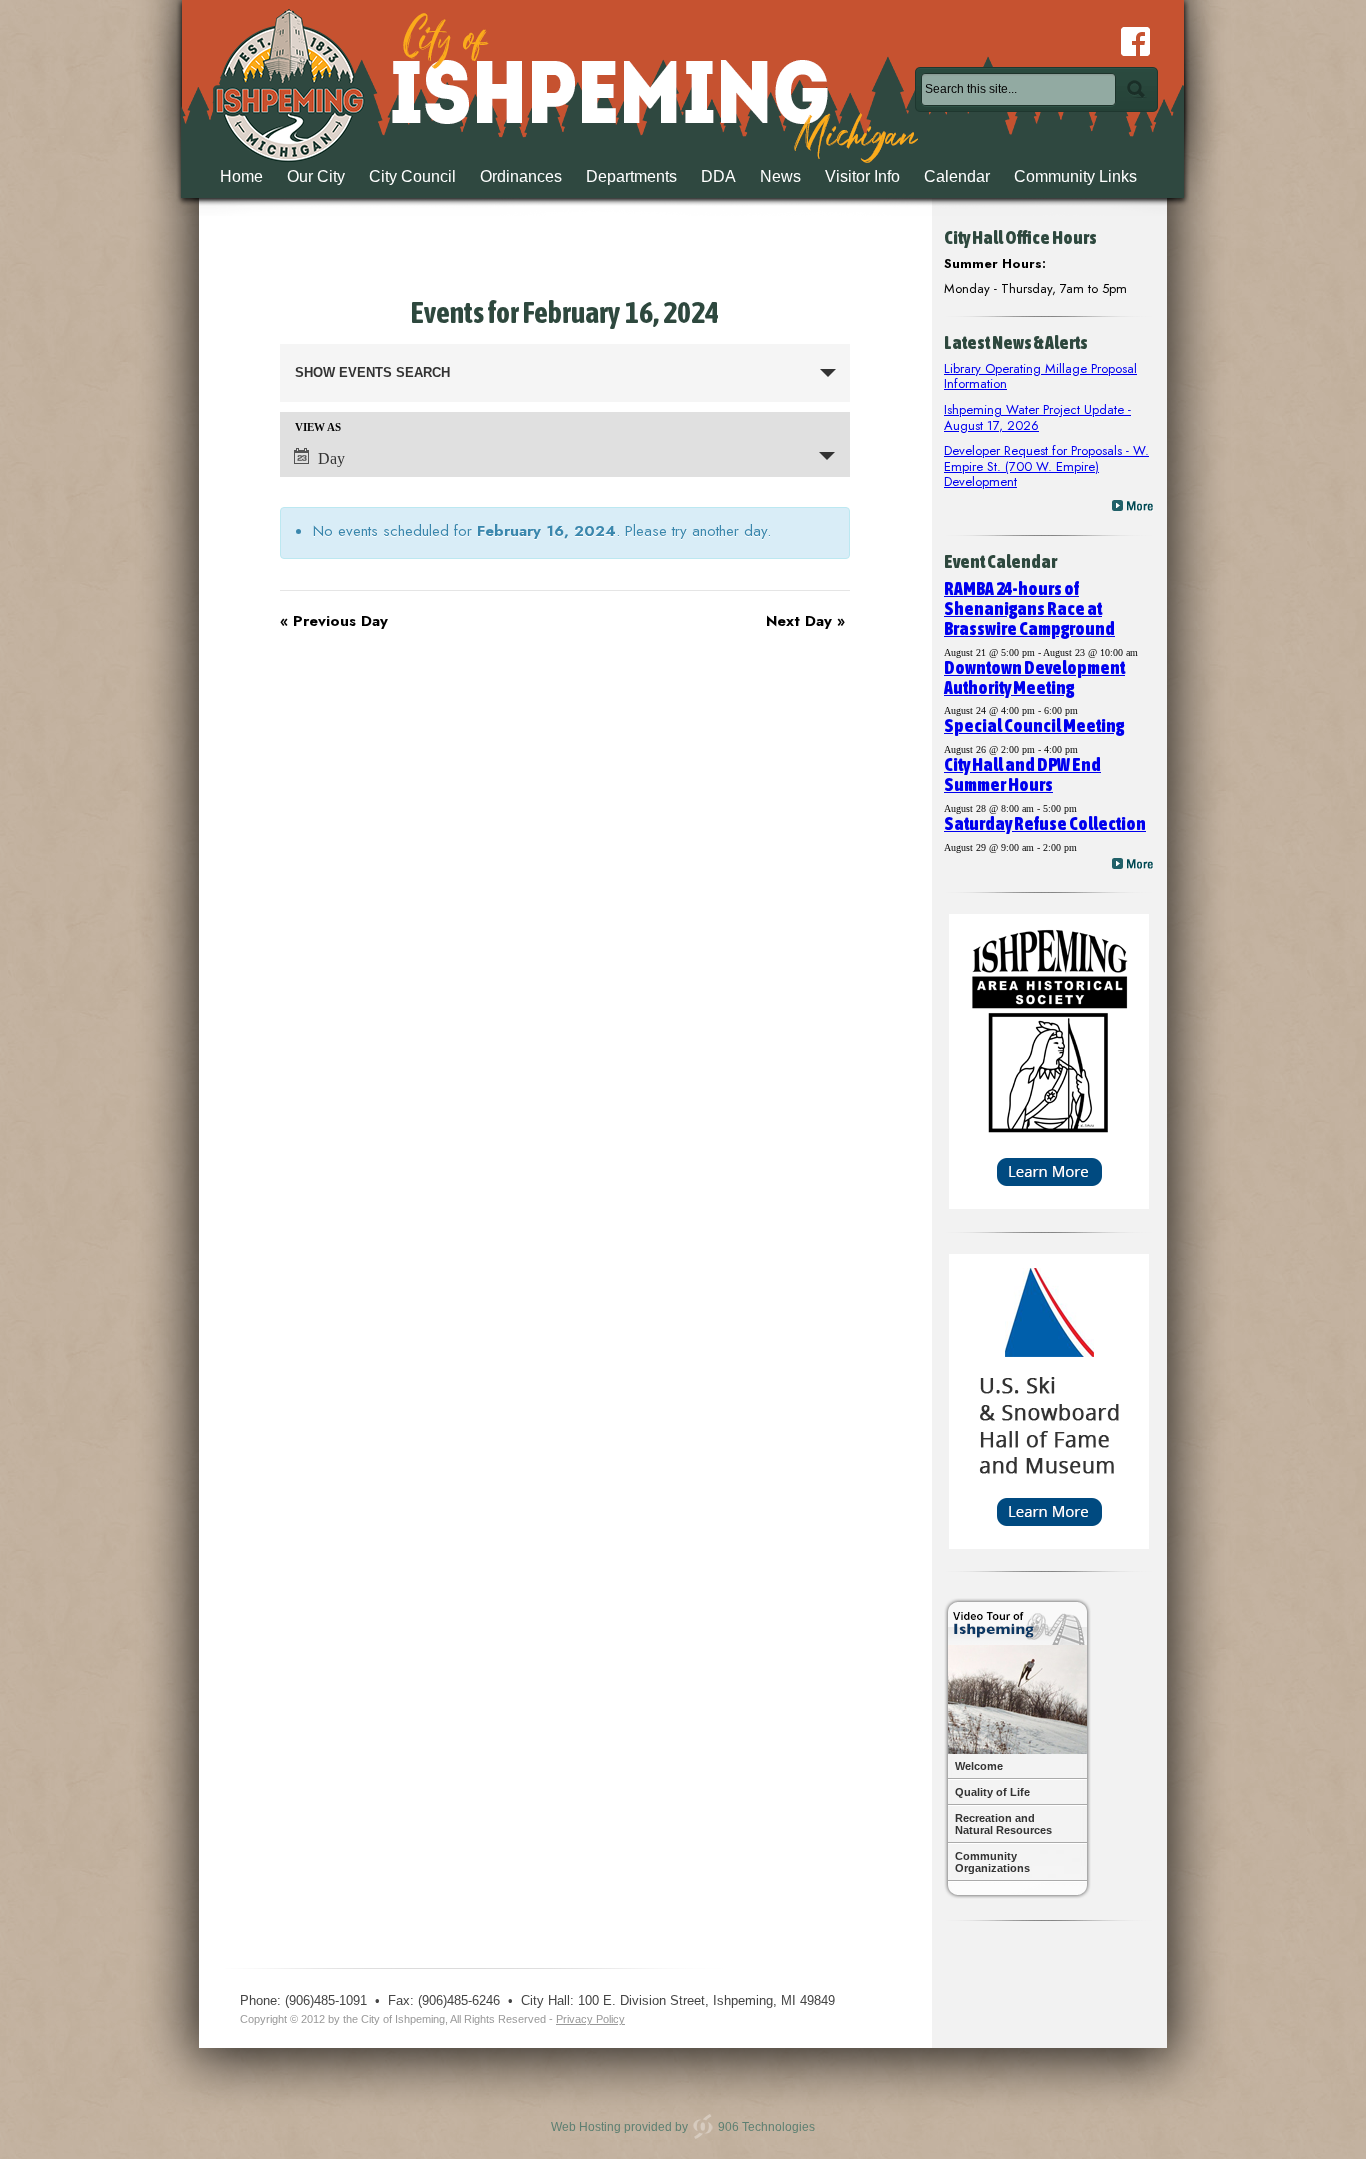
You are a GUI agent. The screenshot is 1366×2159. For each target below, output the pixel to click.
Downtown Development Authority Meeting (1034, 677)
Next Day (805, 621)
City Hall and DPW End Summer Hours (1022, 774)
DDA (718, 176)
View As (318, 427)
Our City (316, 176)
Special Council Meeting (1034, 725)
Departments (631, 176)
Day (331, 458)
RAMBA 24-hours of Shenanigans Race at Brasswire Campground (1029, 608)
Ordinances (521, 176)
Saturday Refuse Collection (1045, 823)
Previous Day (334, 621)
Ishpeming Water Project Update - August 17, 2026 (1037, 417)
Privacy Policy (590, 2019)
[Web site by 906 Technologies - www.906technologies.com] (703, 2127)
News (780, 176)
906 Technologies (766, 2127)
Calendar (957, 176)
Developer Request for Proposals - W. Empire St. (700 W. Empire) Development (1046, 466)
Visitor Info (862, 176)
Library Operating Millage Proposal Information (1040, 376)
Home (241, 176)
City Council (412, 176)
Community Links (1075, 176)
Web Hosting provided (611, 2127)
